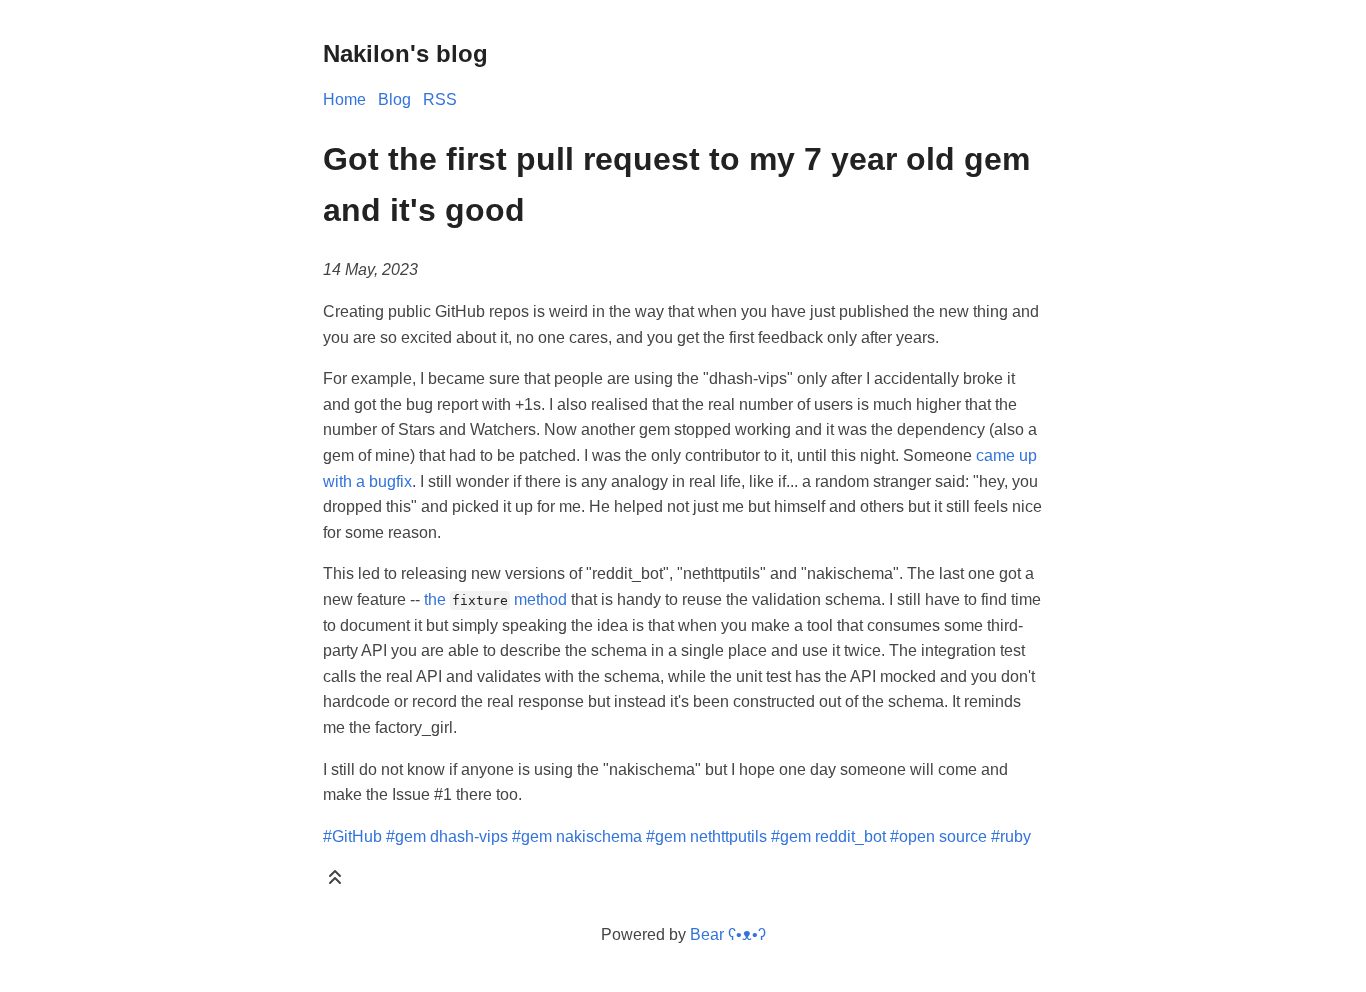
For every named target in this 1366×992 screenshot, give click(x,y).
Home (344, 99)
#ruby (1011, 836)
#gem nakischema (577, 836)
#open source (938, 836)
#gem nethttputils (706, 836)
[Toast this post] (335, 881)
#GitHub (352, 836)
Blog (394, 99)
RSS (440, 99)
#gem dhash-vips (447, 836)
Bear (728, 934)
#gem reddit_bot (828, 836)
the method (495, 599)
